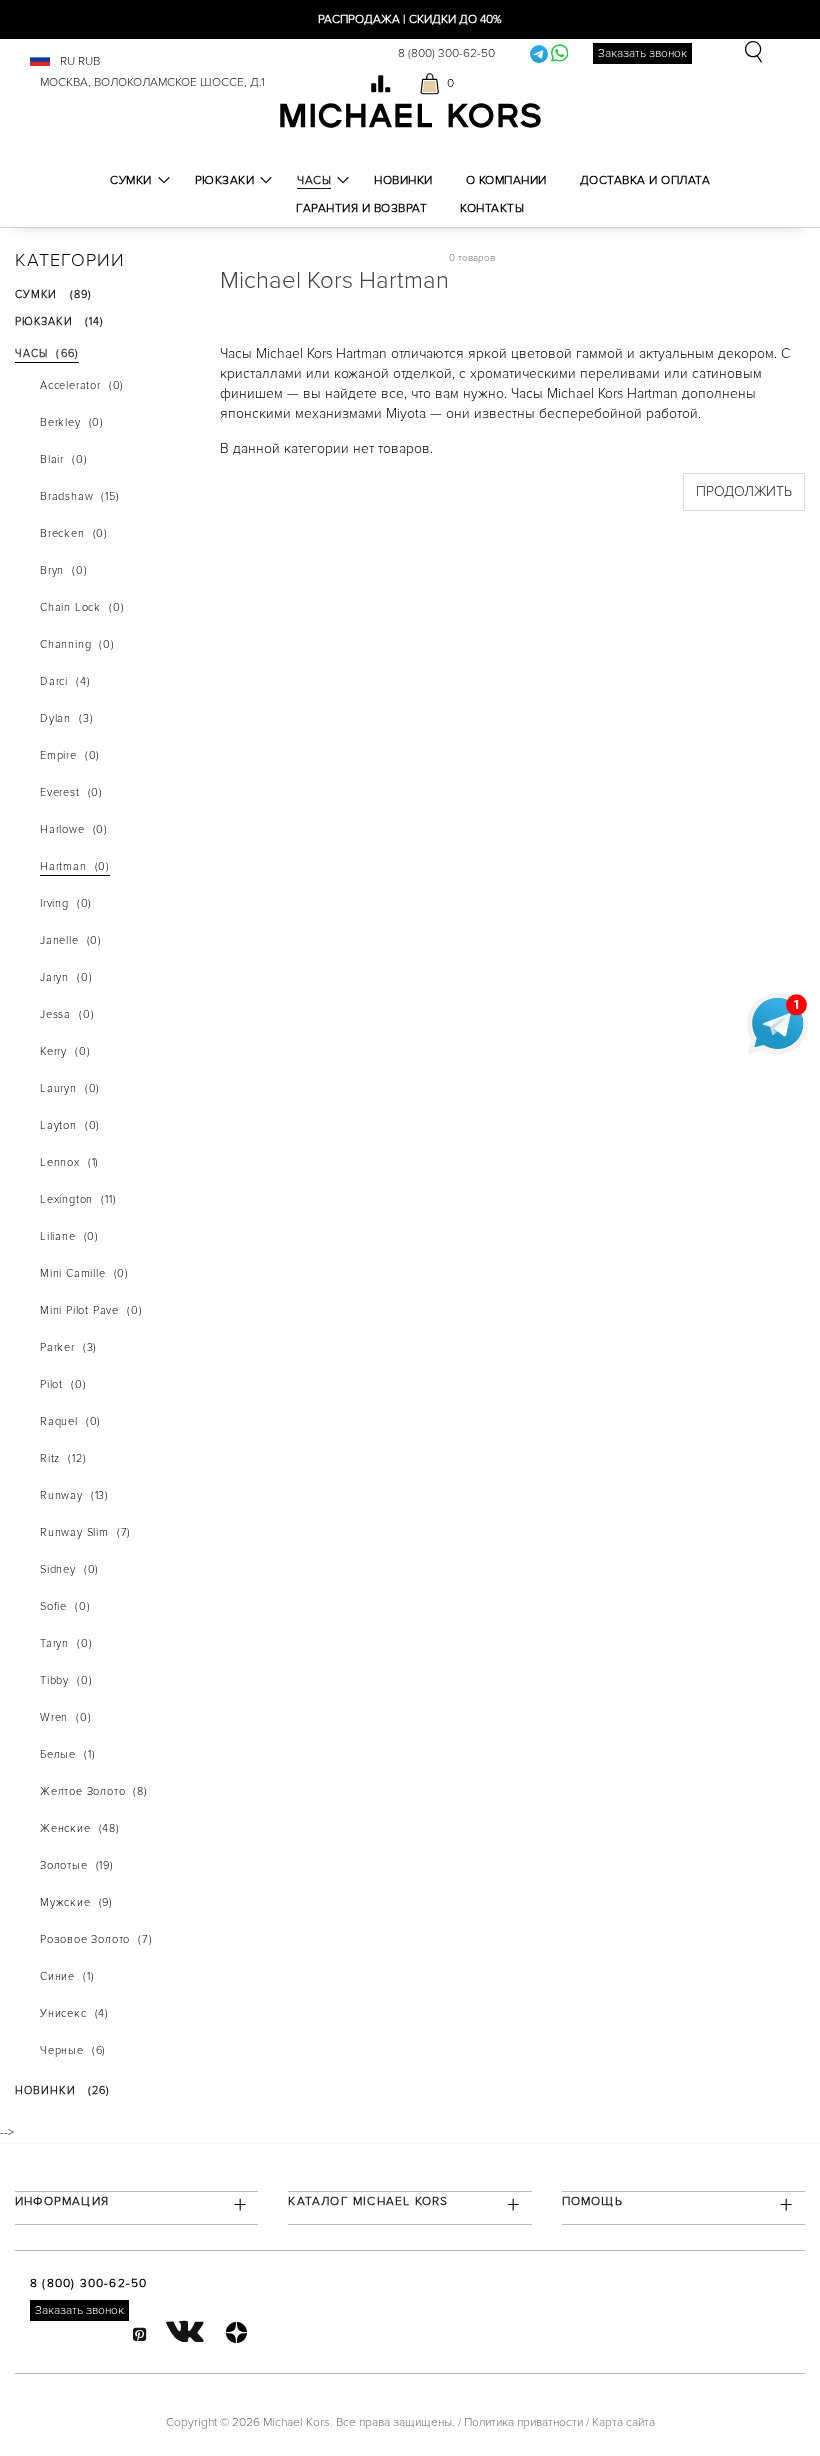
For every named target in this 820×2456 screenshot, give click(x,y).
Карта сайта (623, 2422)
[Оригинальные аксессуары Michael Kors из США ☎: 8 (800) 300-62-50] (410, 114)
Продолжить (744, 491)
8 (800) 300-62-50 (446, 53)
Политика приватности (523, 2422)
